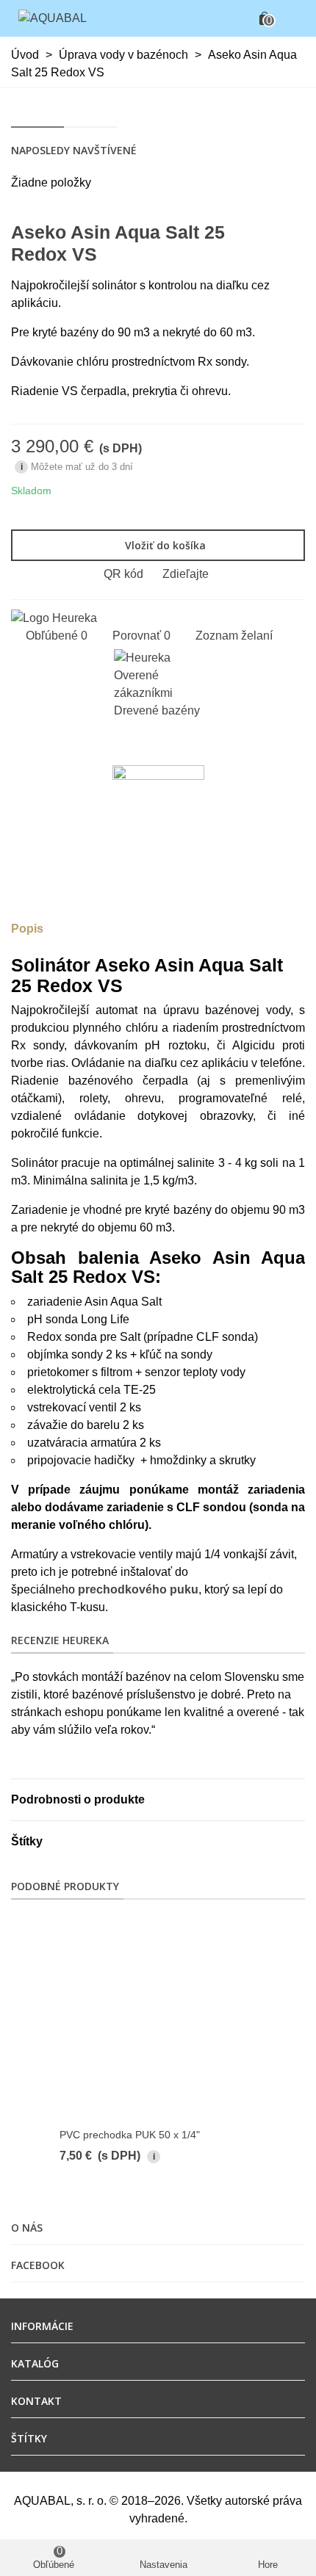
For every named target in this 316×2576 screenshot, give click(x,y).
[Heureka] (54, 617)
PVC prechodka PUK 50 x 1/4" (130, 2135)
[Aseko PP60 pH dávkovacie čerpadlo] (294, 232)
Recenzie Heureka (60, 1640)
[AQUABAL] (53, 19)
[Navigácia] (291, 18)
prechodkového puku (138, 1589)
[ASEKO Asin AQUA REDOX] (270, 232)
